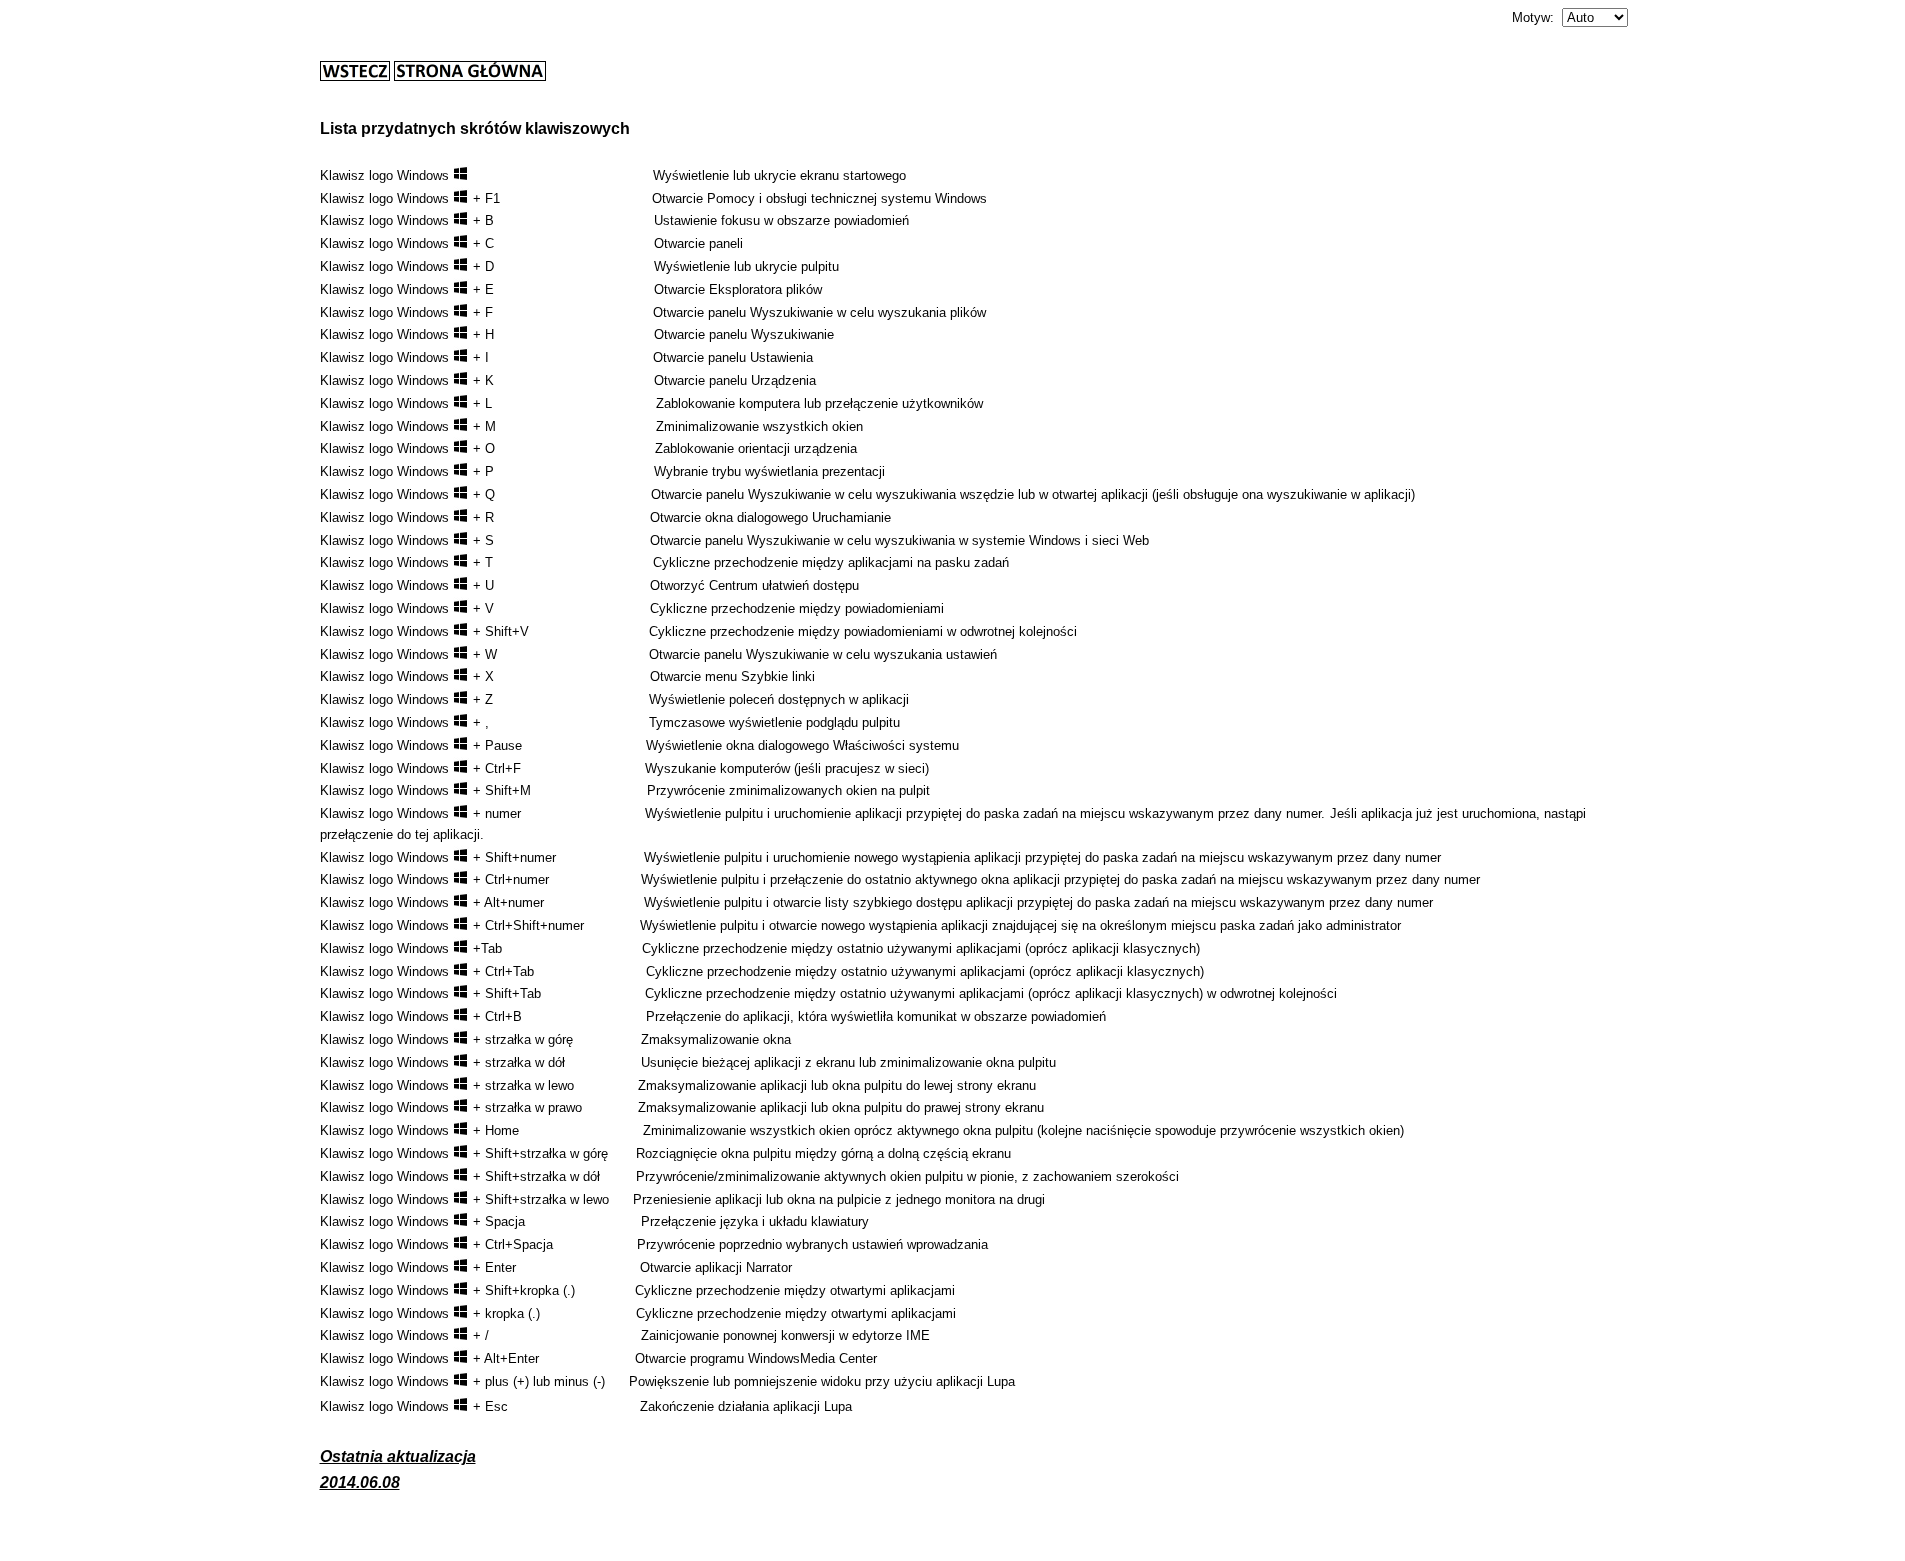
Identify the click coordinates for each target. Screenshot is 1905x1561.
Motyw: (1533, 17)
